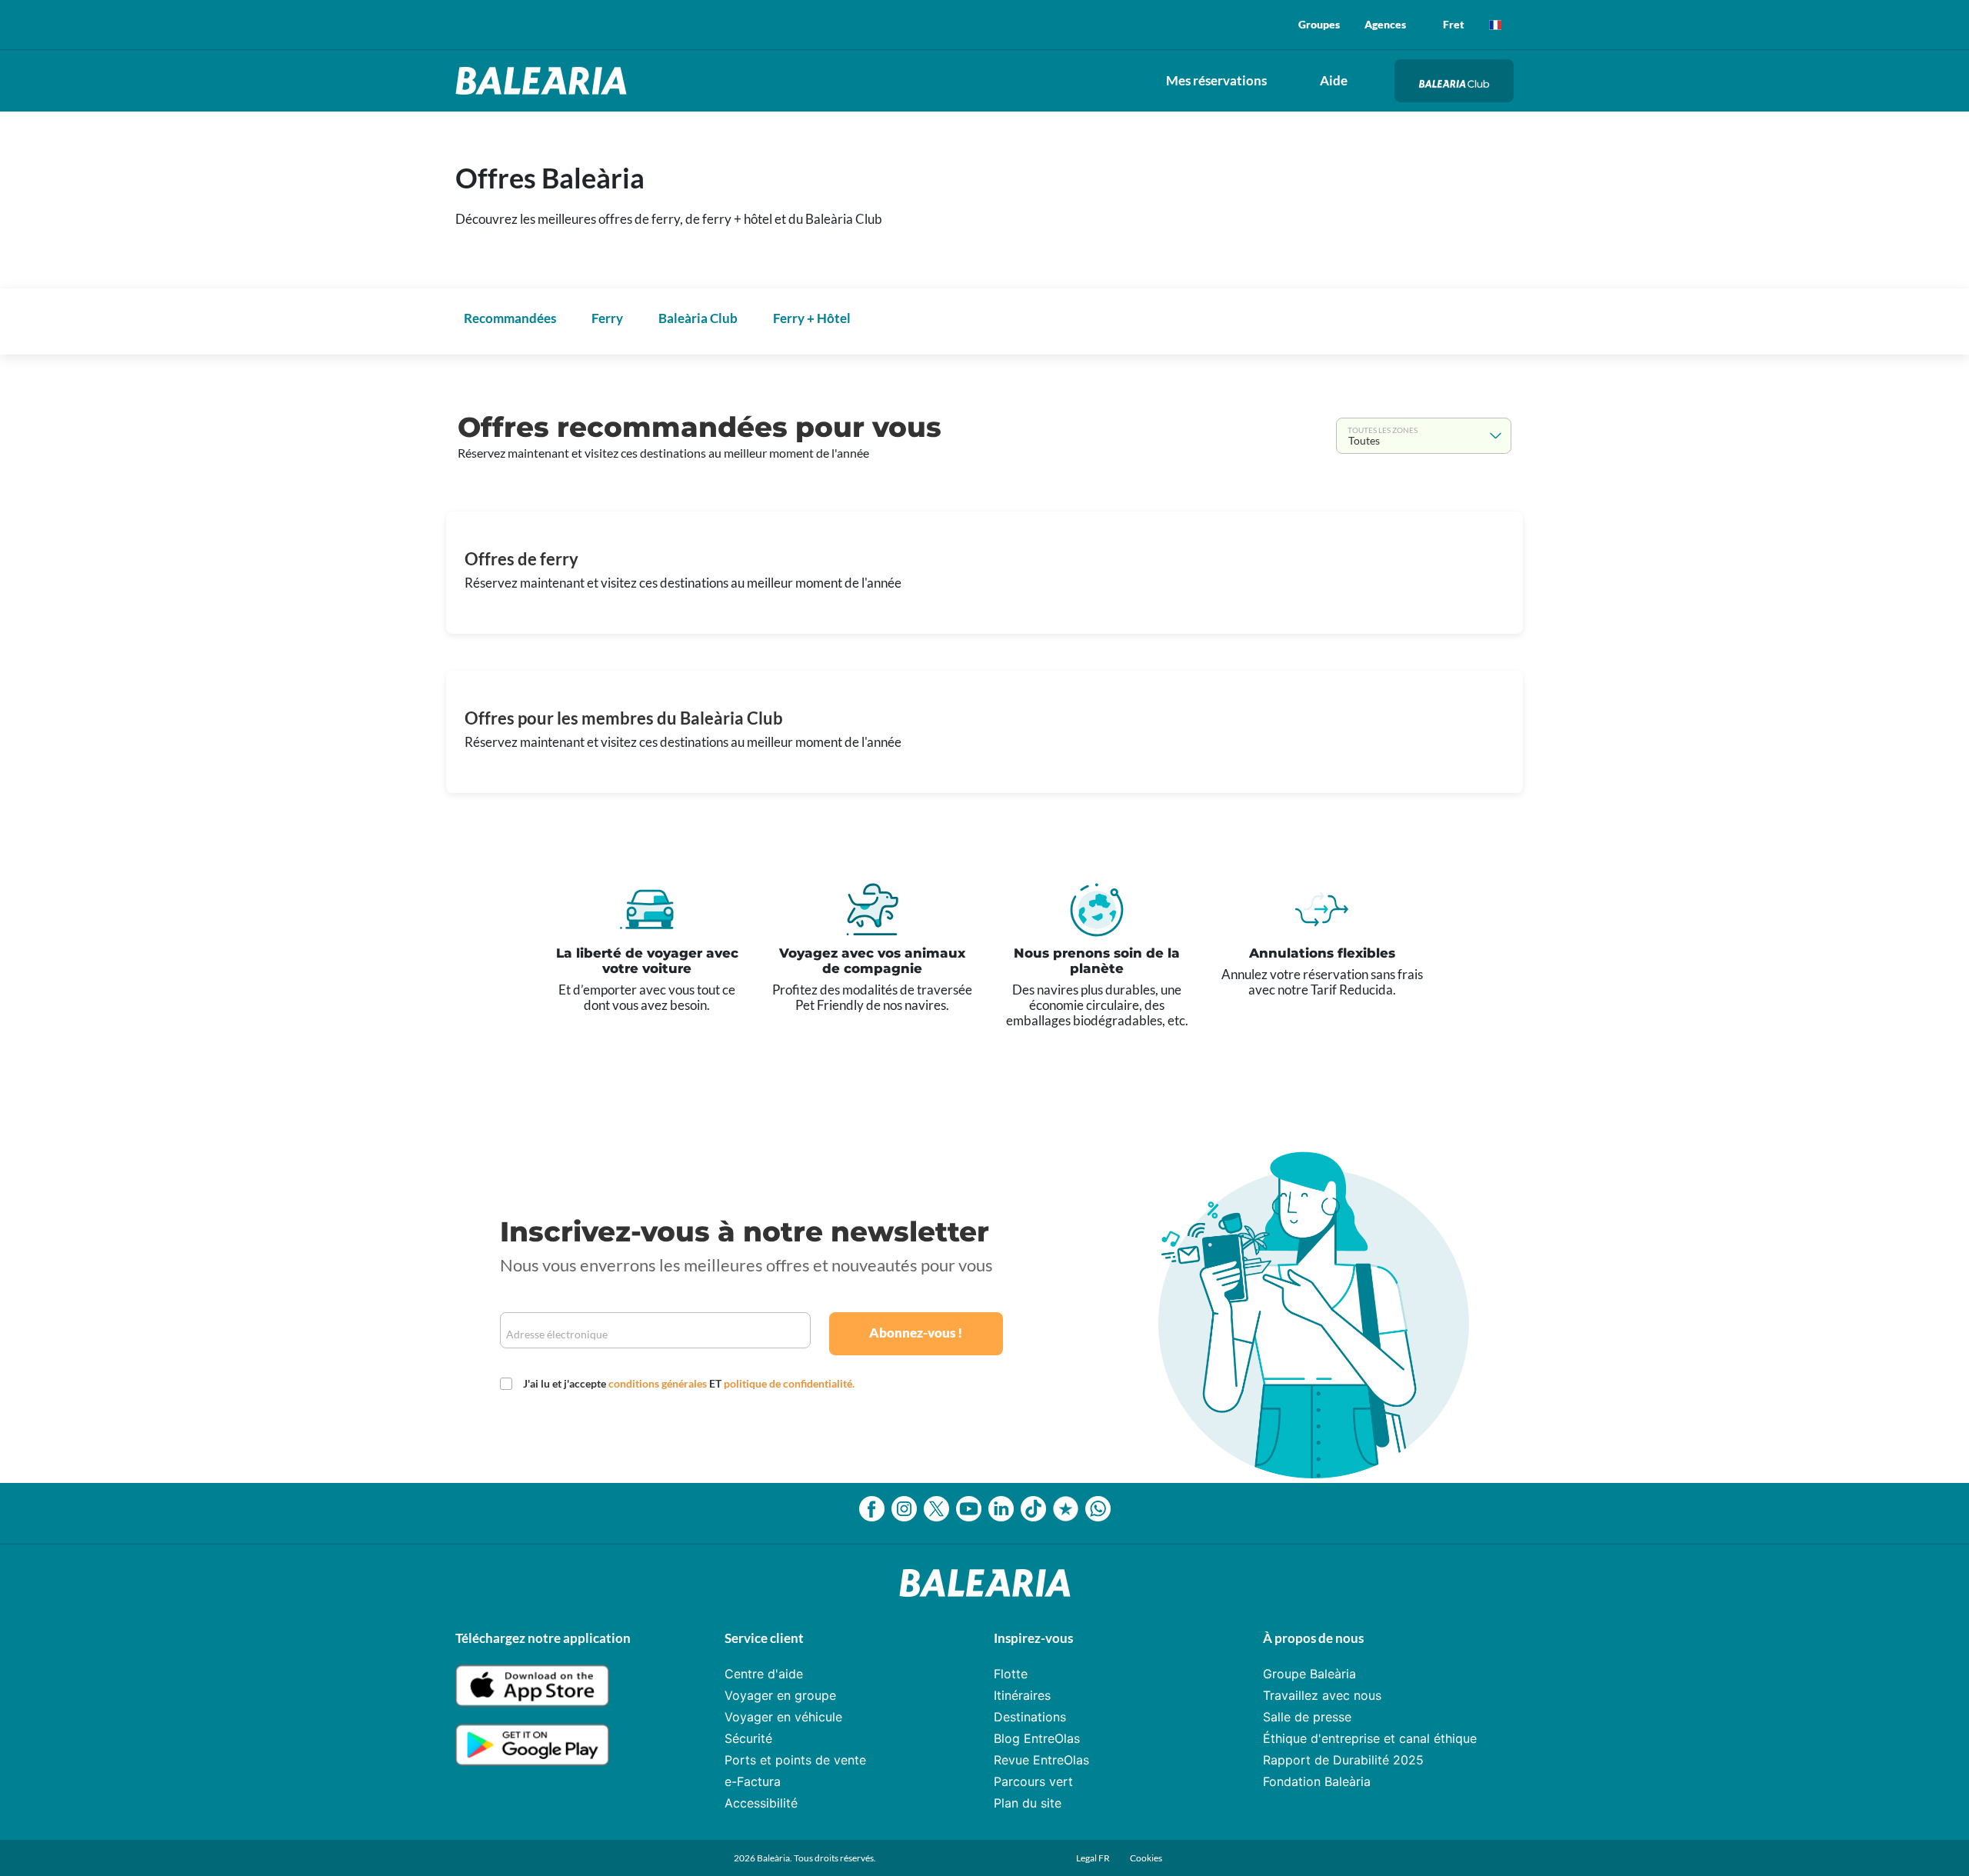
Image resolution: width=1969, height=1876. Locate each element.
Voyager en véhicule (783, 1717)
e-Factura (753, 1781)
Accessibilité (761, 1803)
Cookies (1146, 1858)
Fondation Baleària (1317, 1781)
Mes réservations (1216, 80)
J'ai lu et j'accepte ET (689, 1383)
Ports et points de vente (795, 1760)
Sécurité (748, 1738)
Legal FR (1094, 1858)
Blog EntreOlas (1037, 1738)
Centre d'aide (764, 1674)
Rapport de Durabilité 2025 (1343, 1760)
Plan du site (1028, 1803)
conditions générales (659, 1383)
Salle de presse (1307, 1717)
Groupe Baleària (1309, 1674)
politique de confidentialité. (789, 1383)
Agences (1385, 24)
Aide (1334, 80)
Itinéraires (1022, 1695)
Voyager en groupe (780, 1695)
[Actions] (1495, 25)
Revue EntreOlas (1041, 1760)
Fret (1454, 24)
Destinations (1030, 1717)
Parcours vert (1033, 1781)
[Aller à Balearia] (545, 81)
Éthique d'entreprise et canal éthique (1370, 1738)
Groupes (1319, 24)
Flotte (1011, 1674)
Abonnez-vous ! (916, 1333)
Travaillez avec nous (1322, 1695)
